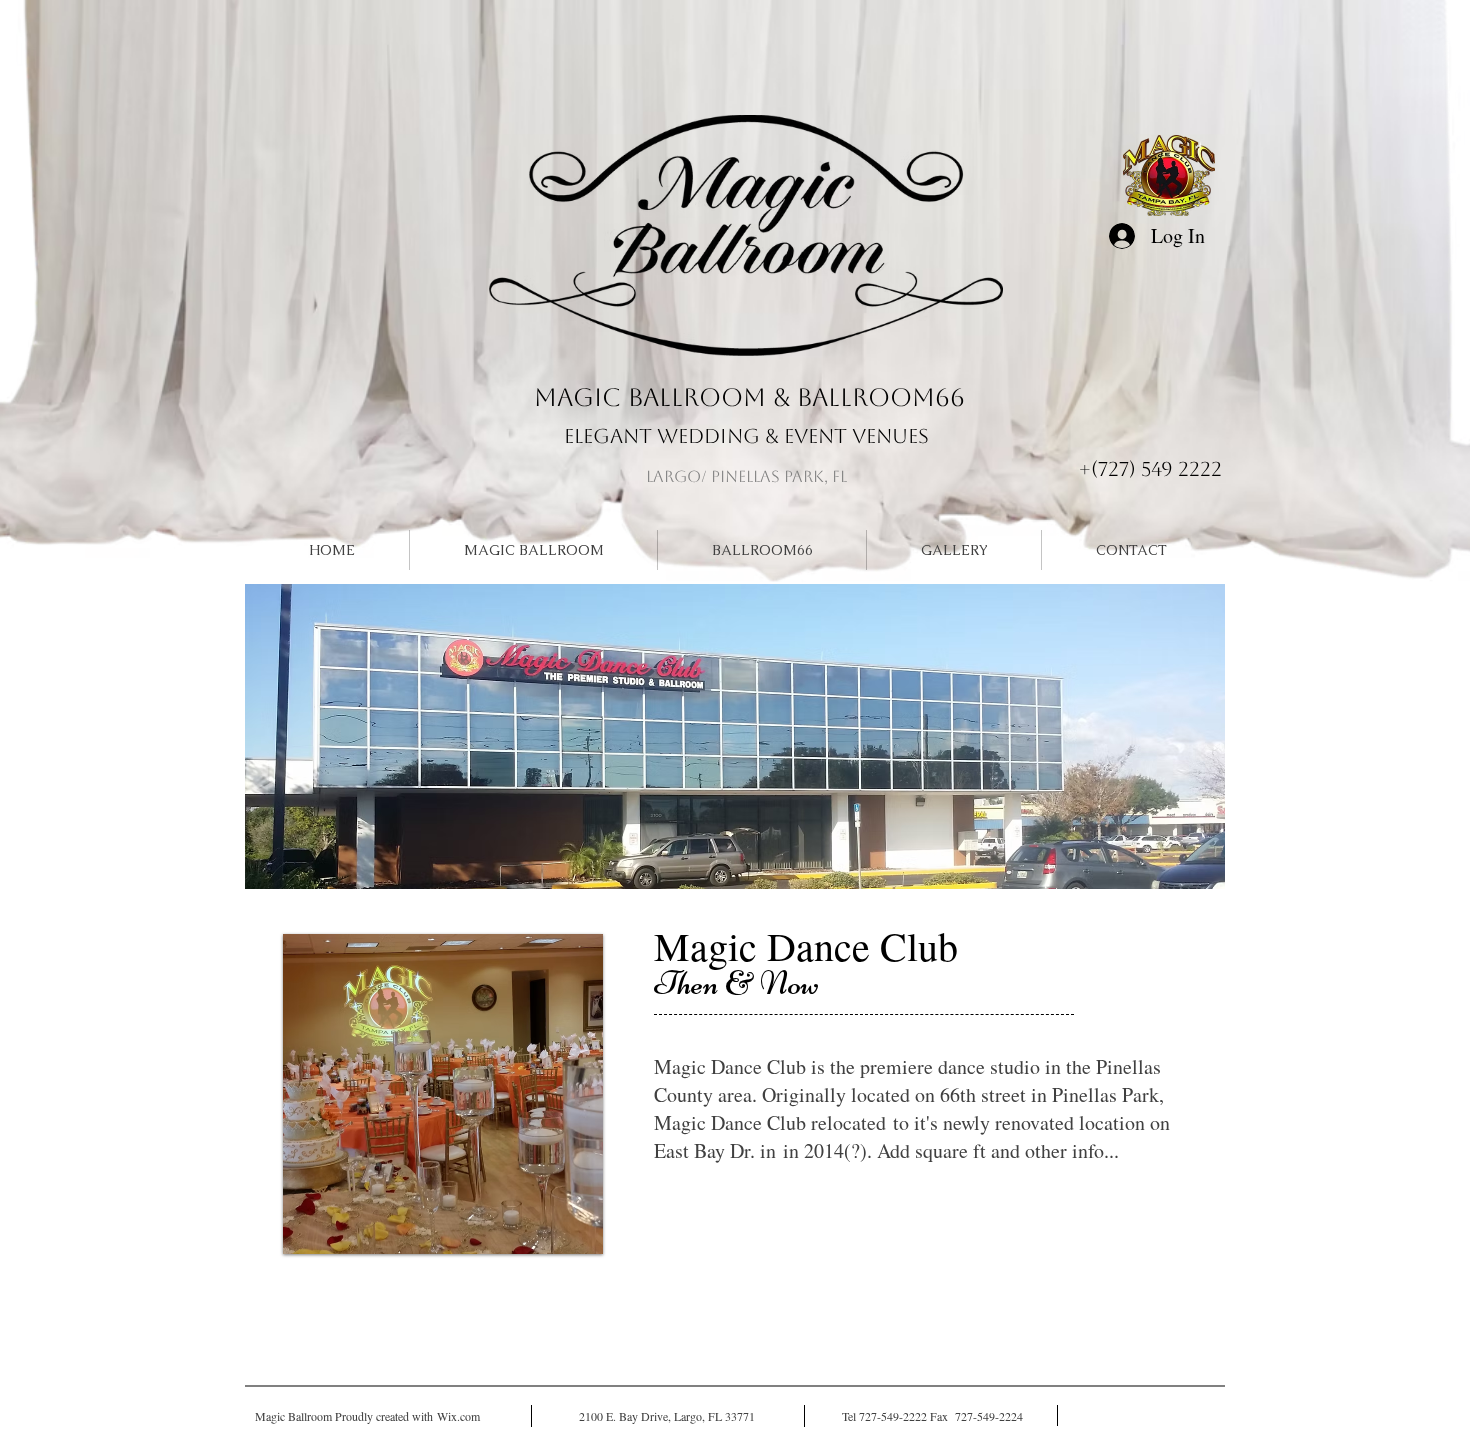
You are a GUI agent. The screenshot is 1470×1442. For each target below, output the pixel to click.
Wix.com (458, 1416)
